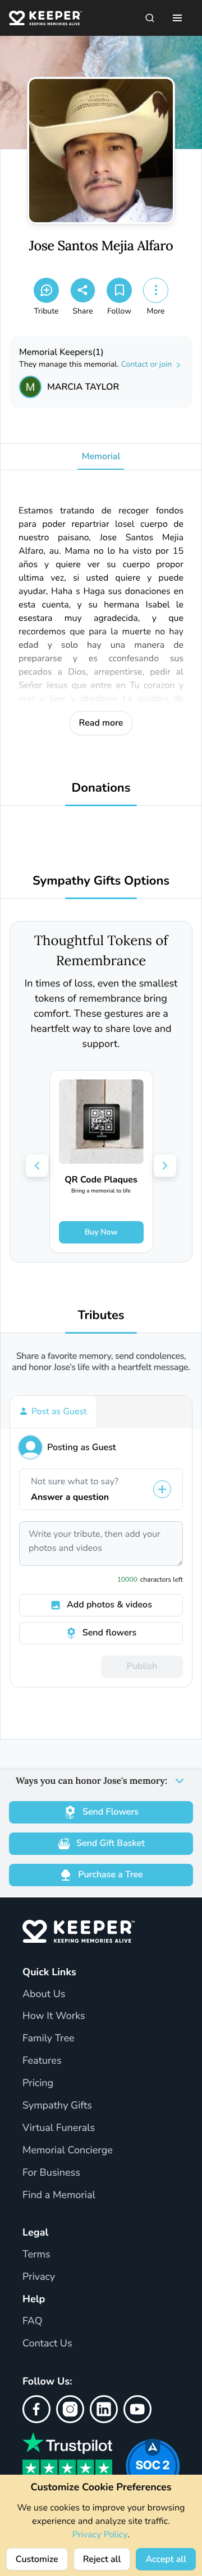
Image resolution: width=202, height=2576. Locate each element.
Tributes (101, 1315)
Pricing (38, 2083)
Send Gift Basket (111, 1843)
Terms (36, 2255)
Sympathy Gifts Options (101, 881)
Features (42, 2061)
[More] (156, 290)
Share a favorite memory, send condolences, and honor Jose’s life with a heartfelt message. (101, 1362)
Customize (37, 2559)
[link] (101, 1161)
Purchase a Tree (110, 1874)
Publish (142, 1666)
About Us (44, 1994)
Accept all (166, 2559)
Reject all (102, 2559)
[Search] (150, 18)
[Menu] (177, 18)
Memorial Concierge (68, 2150)
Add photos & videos (109, 1605)
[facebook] (36, 2409)
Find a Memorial (59, 2195)
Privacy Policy (100, 2535)
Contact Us (47, 2344)
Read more (101, 723)
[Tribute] (46, 290)
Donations (101, 788)
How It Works (54, 2016)
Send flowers (109, 1633)
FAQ (33, 2321)
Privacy (39, 2277)
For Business (51, 2173)
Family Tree (49, 2039)
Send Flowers (111, 1812)
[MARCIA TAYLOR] (30, 387)
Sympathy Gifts (57, 2106)
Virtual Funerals (59, 2128)
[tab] (53, 1411)
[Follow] (119, 290)
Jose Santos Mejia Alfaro (101, 246)
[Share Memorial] (83, 290)
